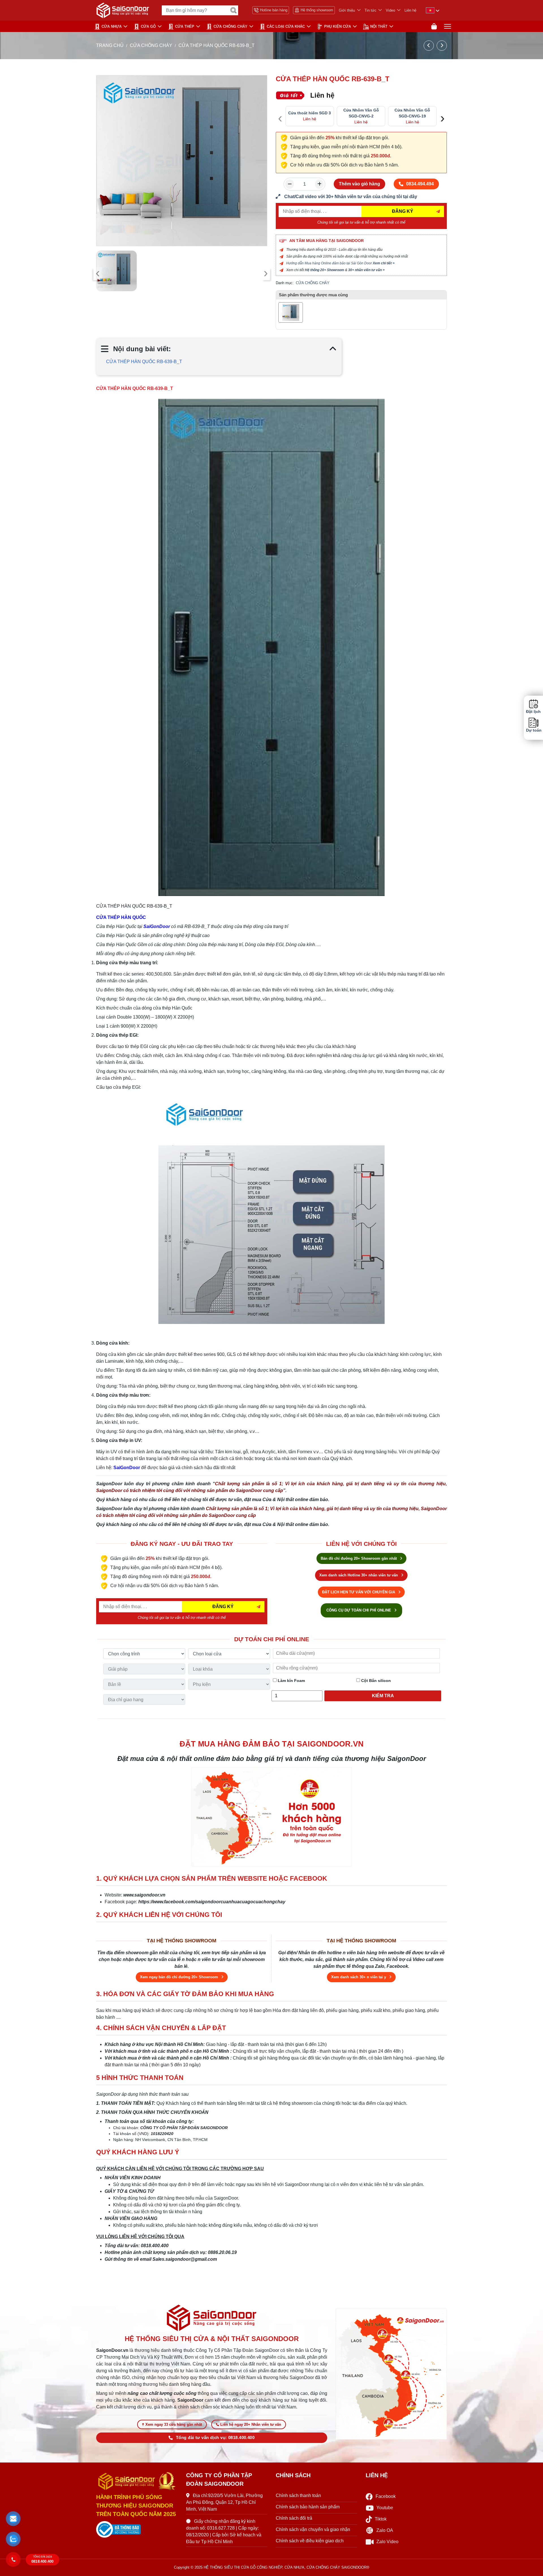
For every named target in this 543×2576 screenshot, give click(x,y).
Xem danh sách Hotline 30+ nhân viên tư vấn (359, 1575)
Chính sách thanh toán (298, 2495)
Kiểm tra (383, 1696)
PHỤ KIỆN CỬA (338, 26)
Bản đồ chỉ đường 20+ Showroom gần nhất (359, 1558)
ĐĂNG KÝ (403, 211)
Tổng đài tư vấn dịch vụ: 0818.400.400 (215, 2438)
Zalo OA (385, 2530)
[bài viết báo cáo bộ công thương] (137, 2530)
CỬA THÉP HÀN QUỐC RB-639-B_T (144, 362)
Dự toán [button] (533, 730)
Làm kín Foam (291, 1681)
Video (390, 10)
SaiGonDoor (157, 926)
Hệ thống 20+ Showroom (325, 270)
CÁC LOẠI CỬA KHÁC (286, 26)
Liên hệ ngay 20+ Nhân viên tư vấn (251, 2424)
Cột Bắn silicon (375, 1681)
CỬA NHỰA (112, 26)
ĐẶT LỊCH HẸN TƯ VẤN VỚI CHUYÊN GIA (359, 1592)
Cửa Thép (185, 26)
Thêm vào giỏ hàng (359, 184)
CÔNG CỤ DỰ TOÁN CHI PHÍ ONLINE (359, 1610)
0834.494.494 (420, 184)
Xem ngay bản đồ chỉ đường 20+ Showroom (180, 1977)
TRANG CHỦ (110, 45)
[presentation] (98, 274)
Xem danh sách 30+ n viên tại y (359, 1977)
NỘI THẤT (379, 26)
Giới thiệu (347, 10)
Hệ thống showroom (317, 10)
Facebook (386, 2496)
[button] (13, 2519)
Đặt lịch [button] (533, 712)
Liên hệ (410, 10)
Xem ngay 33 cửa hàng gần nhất (174, 2424)
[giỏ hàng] (434, 26)
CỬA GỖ (148, 26)
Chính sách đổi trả (294, 2518)
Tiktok (381, 2519)
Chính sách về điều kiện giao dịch (310, 2541)
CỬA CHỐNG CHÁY (230, 26)
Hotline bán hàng (274, 10)
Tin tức (370, 10)
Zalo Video (387, 2542)
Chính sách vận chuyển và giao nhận (313, 2529)
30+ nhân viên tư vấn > (366, 270)
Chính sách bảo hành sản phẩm (308, 2507)
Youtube (385, 2508)
